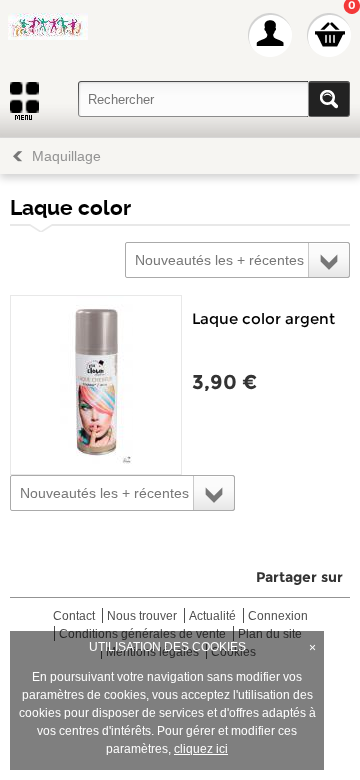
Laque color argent (263, 318)
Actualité (212, 616)
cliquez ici (201, 749)
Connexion (278, 616)
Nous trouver (142, 616)
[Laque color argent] (96, 385)
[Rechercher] (329, 99)
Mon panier (329, 35)
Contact (74, 616)
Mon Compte (270, 35)
